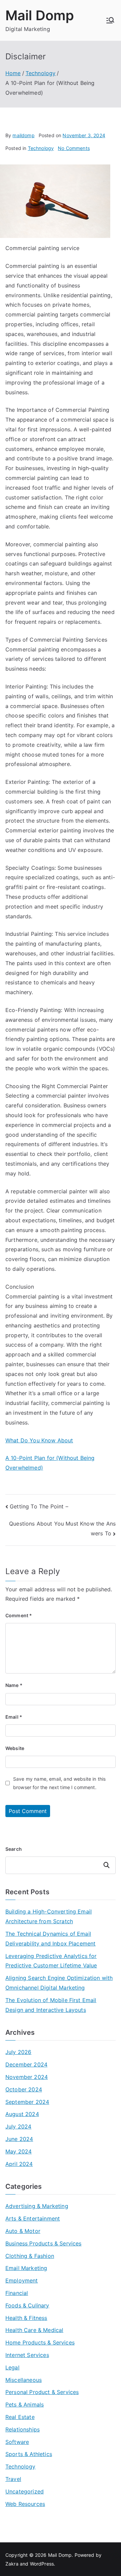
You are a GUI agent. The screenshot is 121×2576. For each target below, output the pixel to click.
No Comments (74, 148)
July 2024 (18, 2126)
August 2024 (22, 2114)
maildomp (23, 135)
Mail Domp (40, 15)
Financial (17, 2293)
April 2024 (19, 2164)
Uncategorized (25, 2491)
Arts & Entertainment (33, 2218)
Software (17, 2442)
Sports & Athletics (29, 2454)
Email (14, 1717)
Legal (12, 2367)
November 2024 (27, 2077)
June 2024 (19, 2139)
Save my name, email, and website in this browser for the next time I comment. (59, 1783)
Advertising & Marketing (37, 2206)
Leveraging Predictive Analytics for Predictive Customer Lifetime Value (51, 1961)
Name (14, 1685)
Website (15, 1748)
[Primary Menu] (110, 20)
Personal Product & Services (42, 2392)
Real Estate (20, 2417)
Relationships (23, 2429)
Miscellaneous (24, 2380)
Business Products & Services (43, 2243)
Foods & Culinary (27, 2305)
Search (14, 1849)
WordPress (42, 2564)
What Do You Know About (39, 1440)
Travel (13, 2479)
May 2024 (18, 2151)
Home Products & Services (40, 2342)
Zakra (12, 2564)
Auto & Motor (23, 2231)
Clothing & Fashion (30, 2256)
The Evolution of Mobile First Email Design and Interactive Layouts (51, 2005)
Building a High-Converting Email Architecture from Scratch (49, 1916)
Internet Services (27, 2355)
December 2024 (26, 2064)
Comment (19, 1615)
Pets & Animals (25, 2404)
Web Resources (25, 2504)
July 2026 (18, 2052)
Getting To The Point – (39, 1506)
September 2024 (27, 2102)
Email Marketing (26, 2268)
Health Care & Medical (34, 2330)
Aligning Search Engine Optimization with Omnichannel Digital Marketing (59, 1983)
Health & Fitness (26, 2318)
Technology (41, 148)
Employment (22, 2280)
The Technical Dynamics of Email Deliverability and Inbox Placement (50, 1939)
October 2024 (24, 2089)
